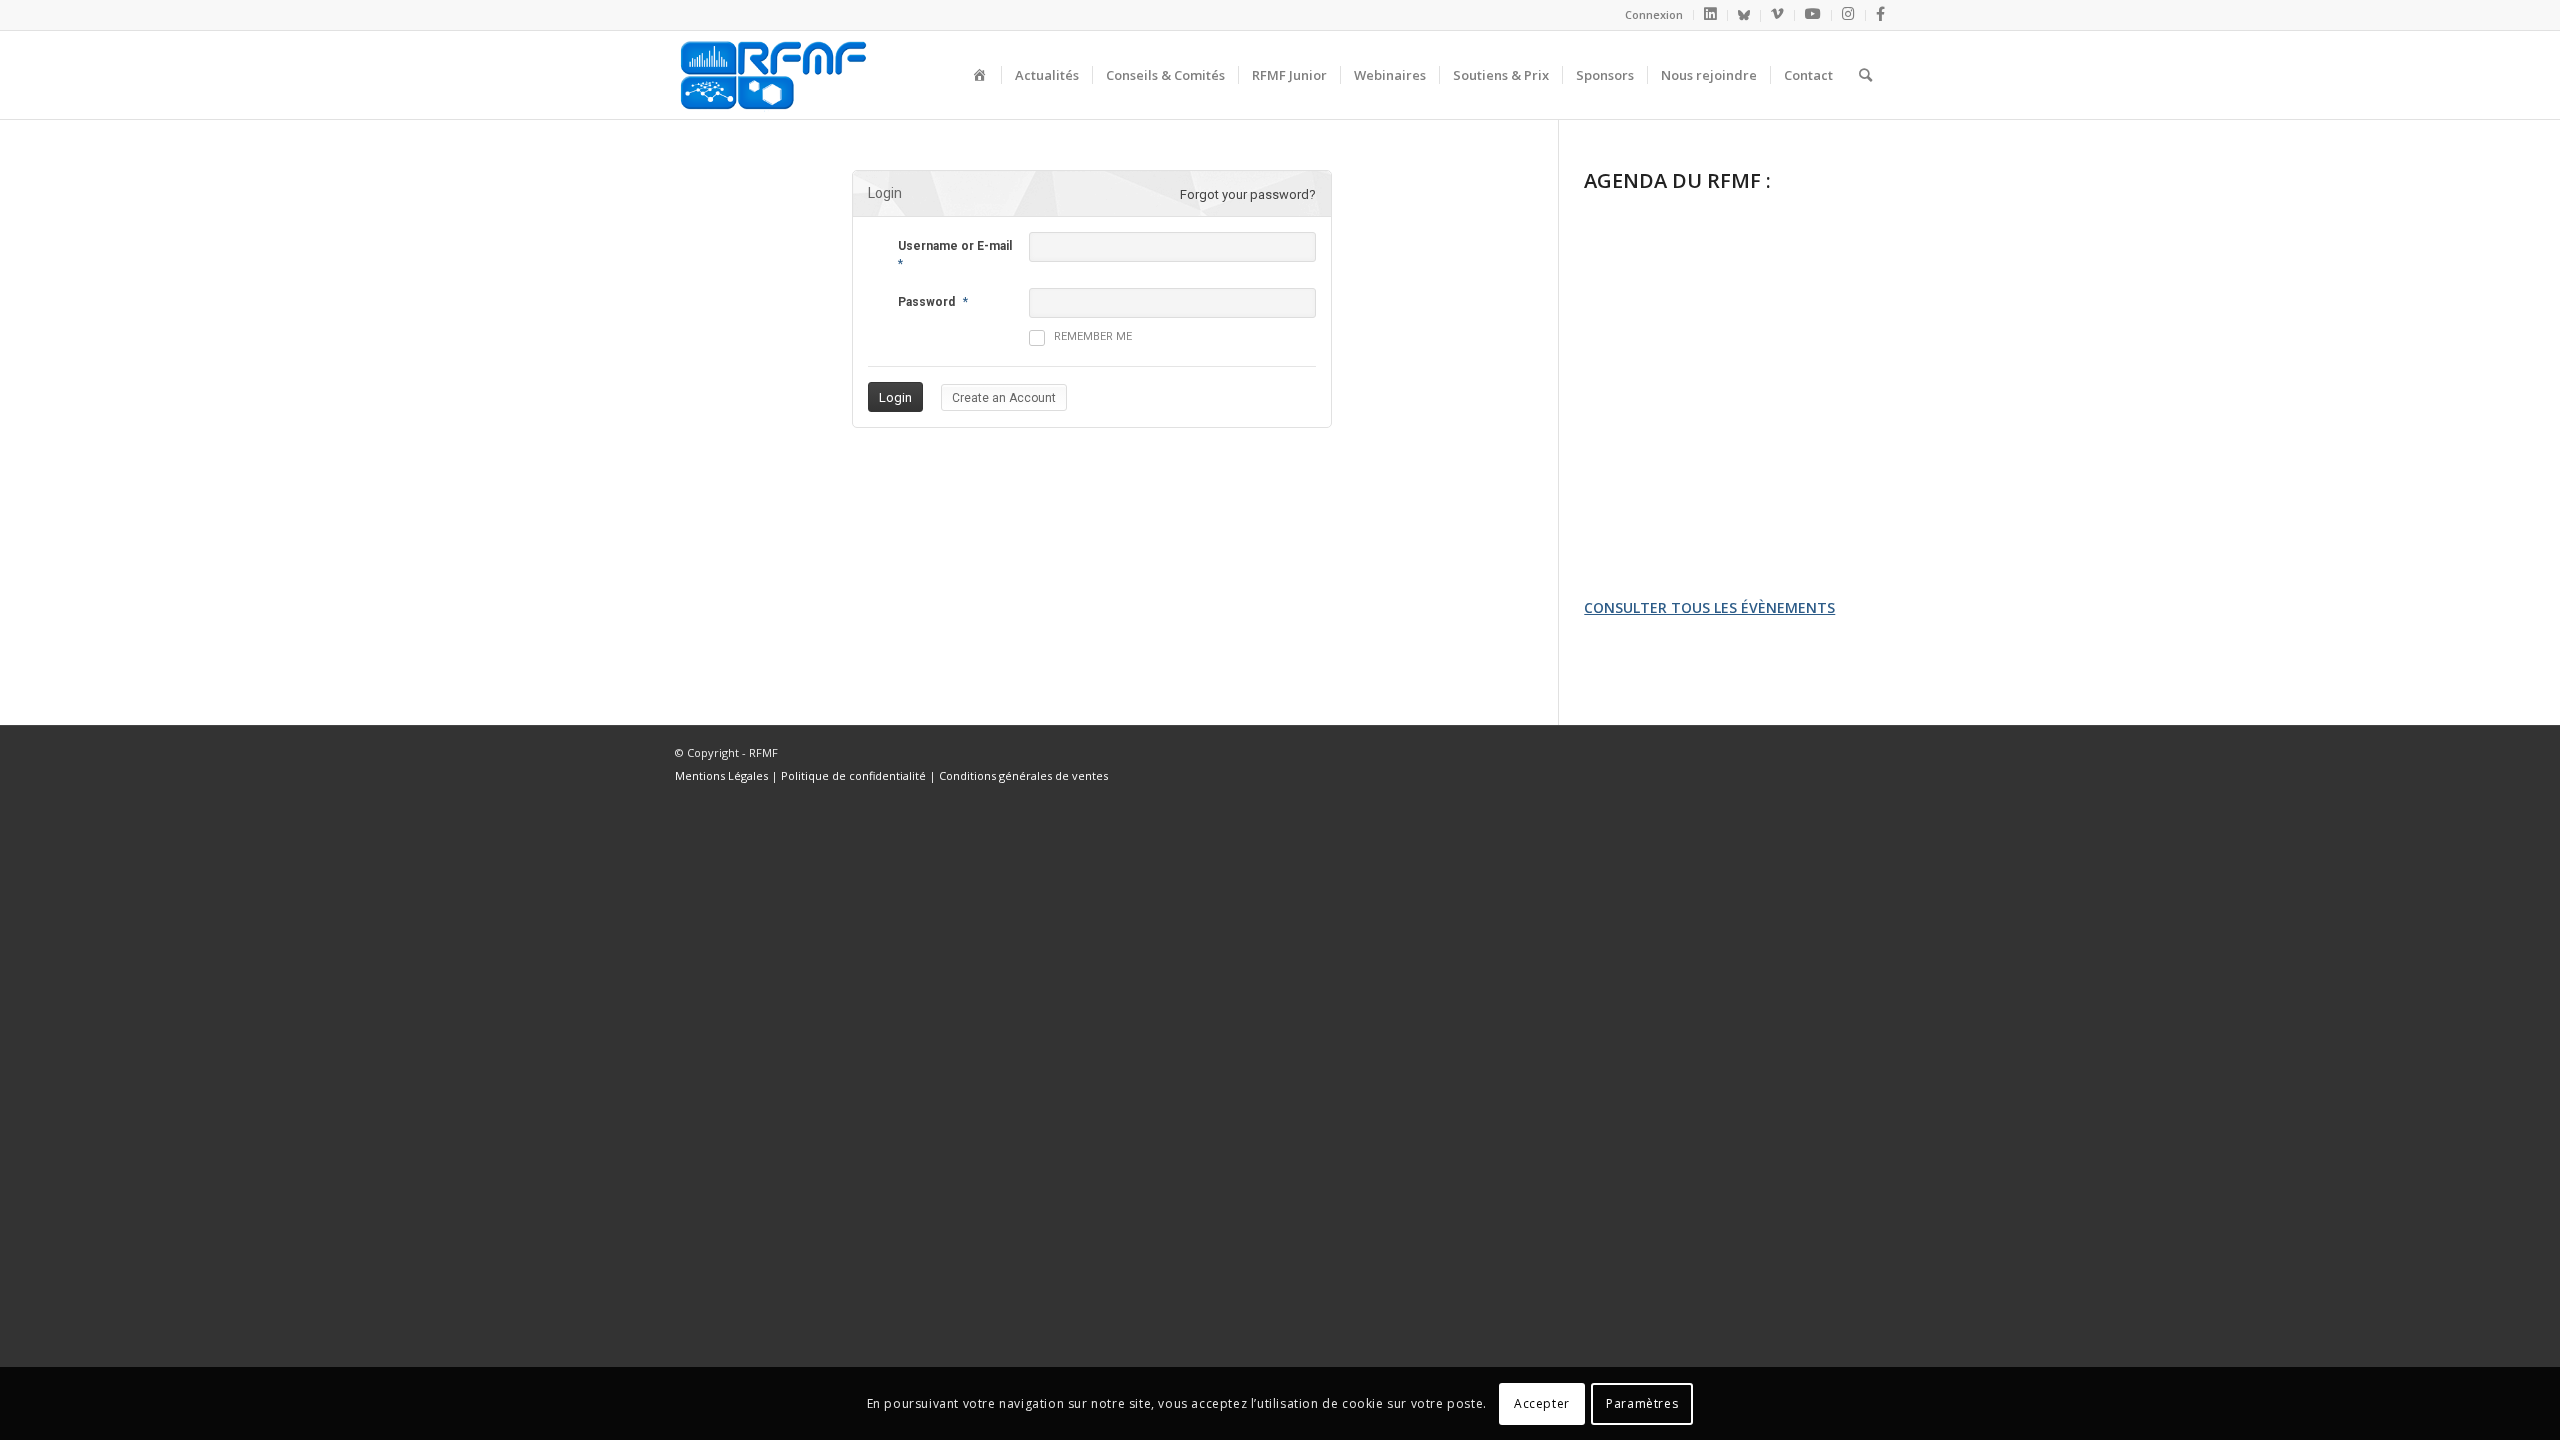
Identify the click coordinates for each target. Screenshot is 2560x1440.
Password (926, 302)
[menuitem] (1654, 15)
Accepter (1542, 1402)
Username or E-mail (955, 246)
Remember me (1093, 336)
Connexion (1654, 14)
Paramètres (1642, 1402)
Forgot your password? (1248, 194)
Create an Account (1004, 398)
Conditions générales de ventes (1023, 775)
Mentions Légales (721, 775)
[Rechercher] (1865, 75)
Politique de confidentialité (853, 775)
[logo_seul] (772, 75)
